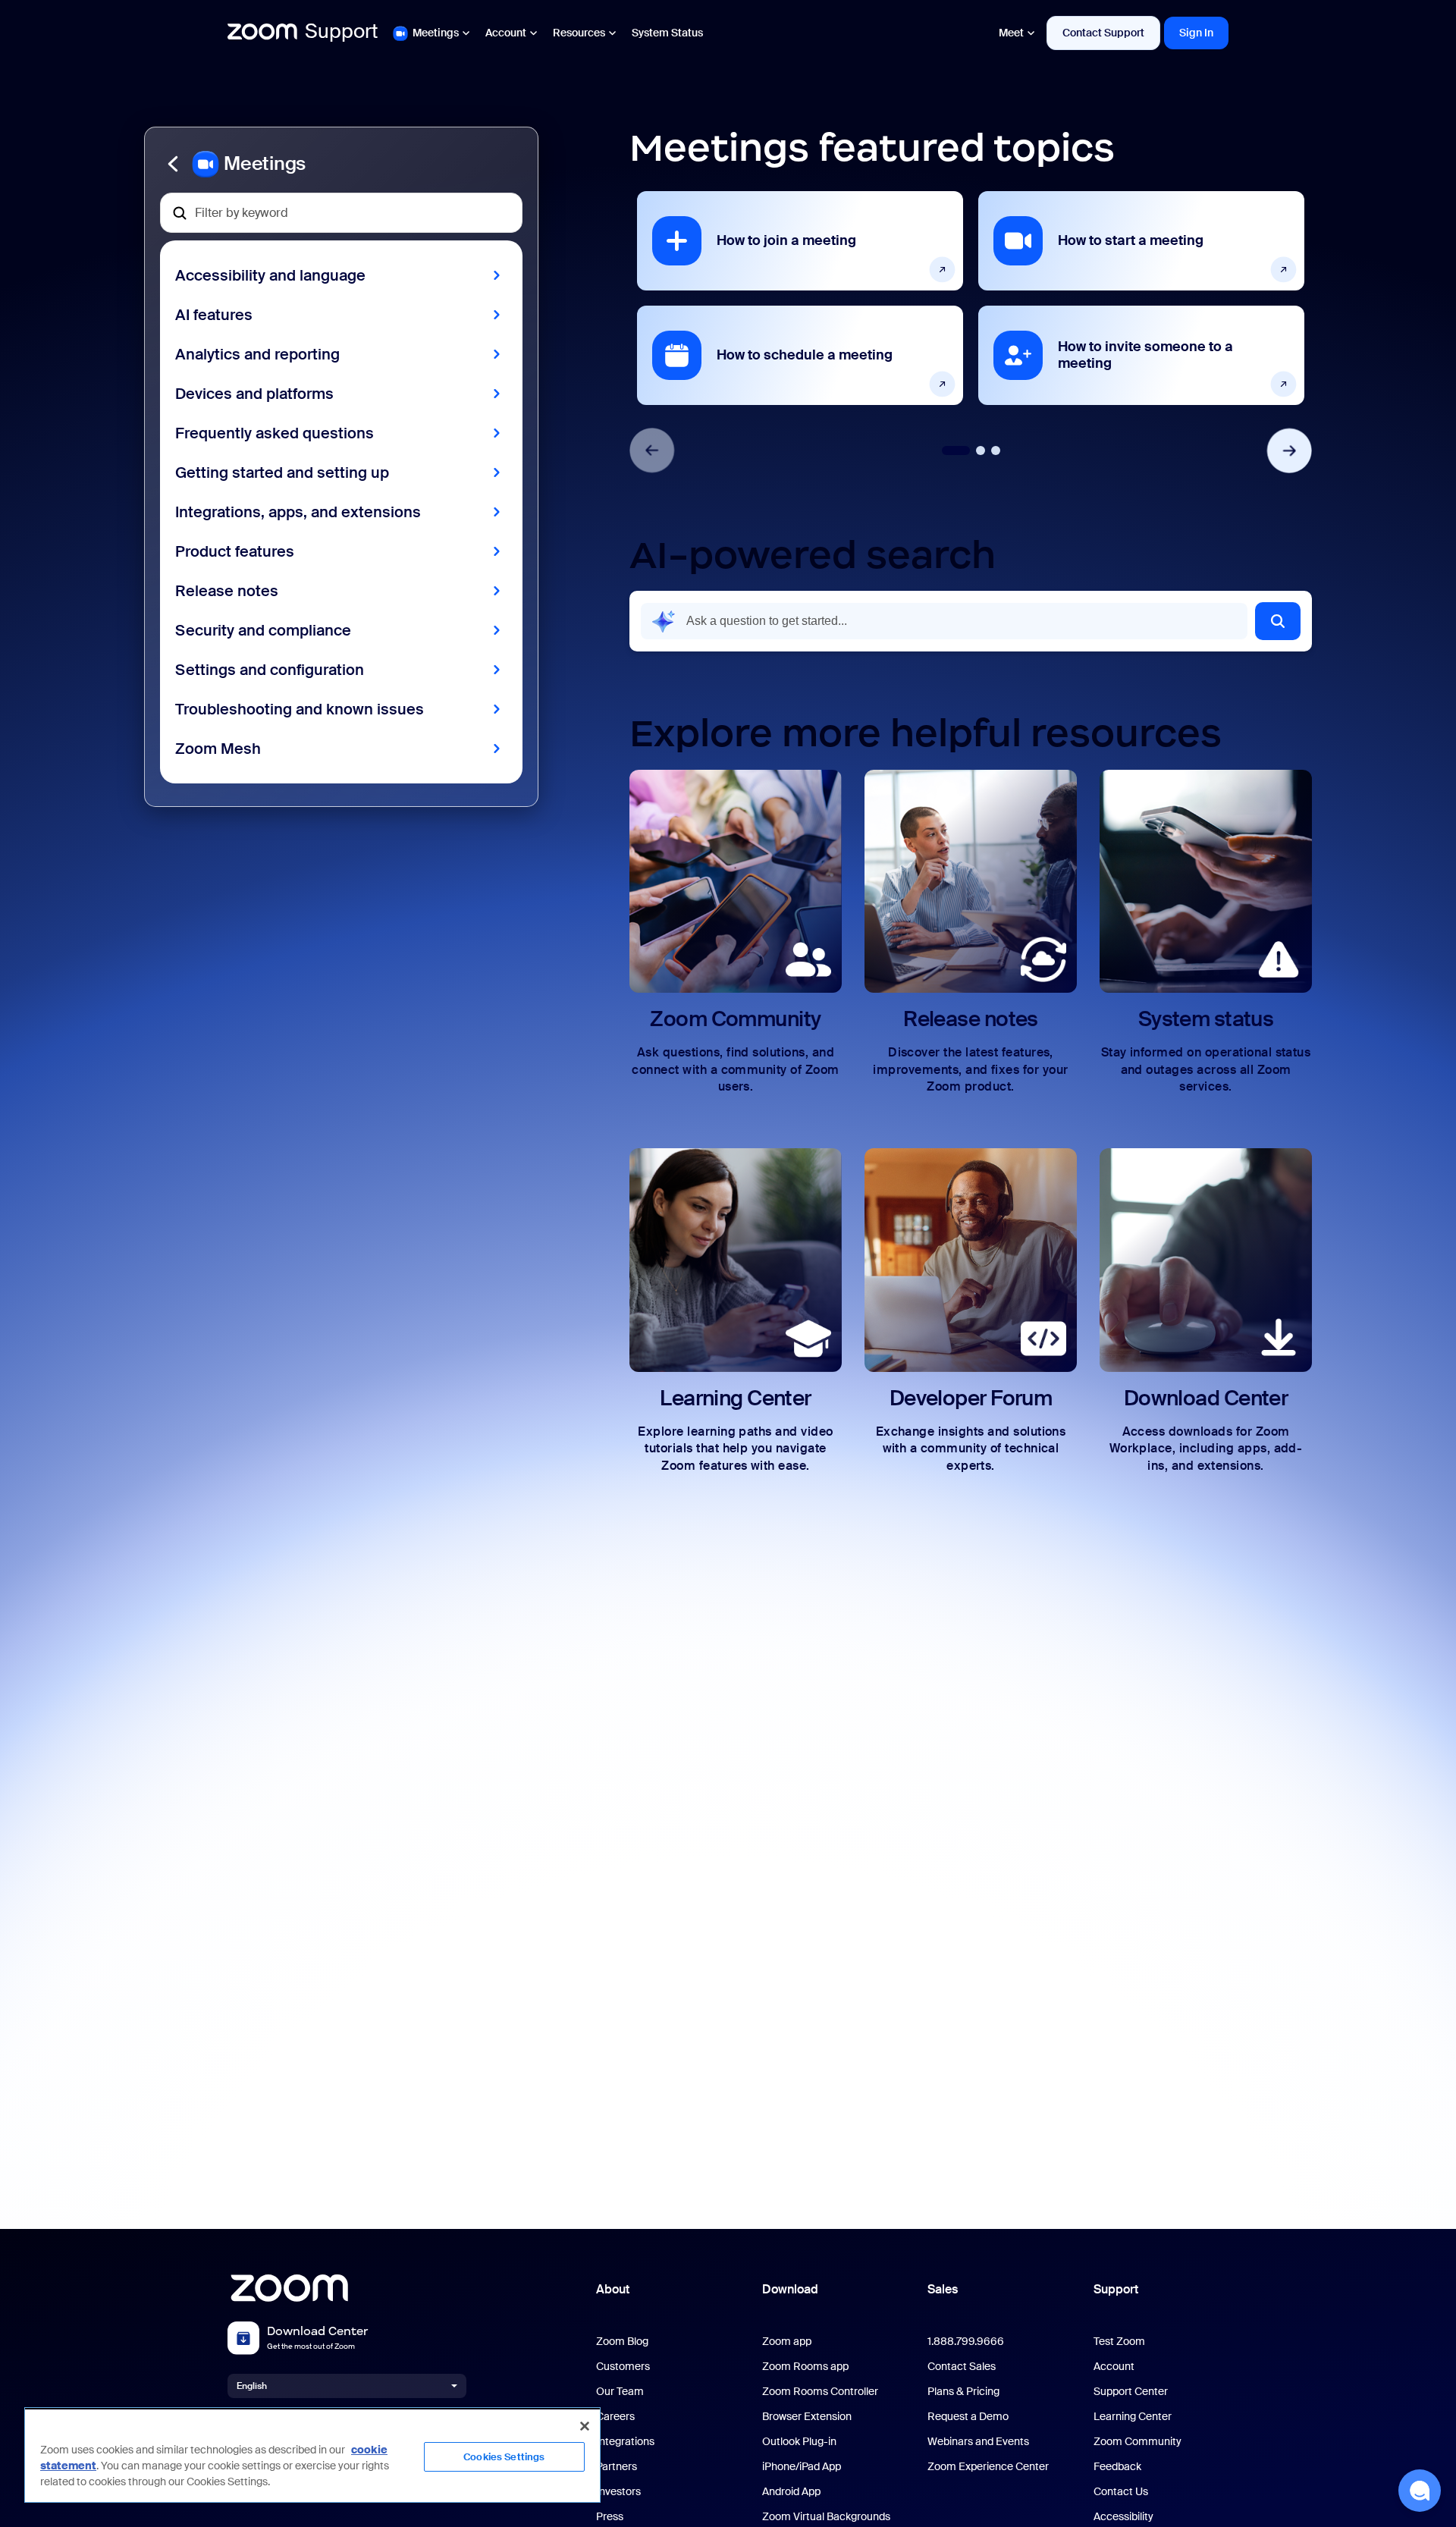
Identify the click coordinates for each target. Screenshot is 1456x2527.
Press (610, 2517)
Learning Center (1133, 2417)
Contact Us (1121, 2492)
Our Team (620, 2392)
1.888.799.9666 (966, 2342)
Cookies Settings (504, 2457)
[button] (341, 164)
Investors (618, 2492)
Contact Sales (962, 2367)
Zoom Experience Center (988, 2467)
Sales (943, 2289)
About (613, 2289)
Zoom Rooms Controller (820, 2392)
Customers (623, 2367)
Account (506, 33)
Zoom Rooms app (805, 2367)
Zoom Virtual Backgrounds (826, 2517)
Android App (791, 2492)
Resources (579, 33)
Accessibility (1123, 2517)
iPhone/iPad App (802, 2467)
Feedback (1117, 2467)
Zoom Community (1137, 2442)
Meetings (436, 33)
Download (790, 2289)
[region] (312, 2455)
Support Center (1131, 2392)
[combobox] (944, 621)
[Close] (585, 2426)
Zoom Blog (622, 2342)
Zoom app (787, 2342)
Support (1116, 2289)
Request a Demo (968, 2417)
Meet (1011, 33)
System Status (667, 33)
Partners (617, 2467)
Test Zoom (1119, 2342)
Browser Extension (807, 2417)
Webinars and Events (978, 2442)
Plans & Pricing (963, 2392)
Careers (615, 2417)
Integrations (625, 2442)
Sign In (1196, 33)
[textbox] (341, 213)
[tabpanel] (800, 298)
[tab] (956, 450)
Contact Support (1103, 33)
